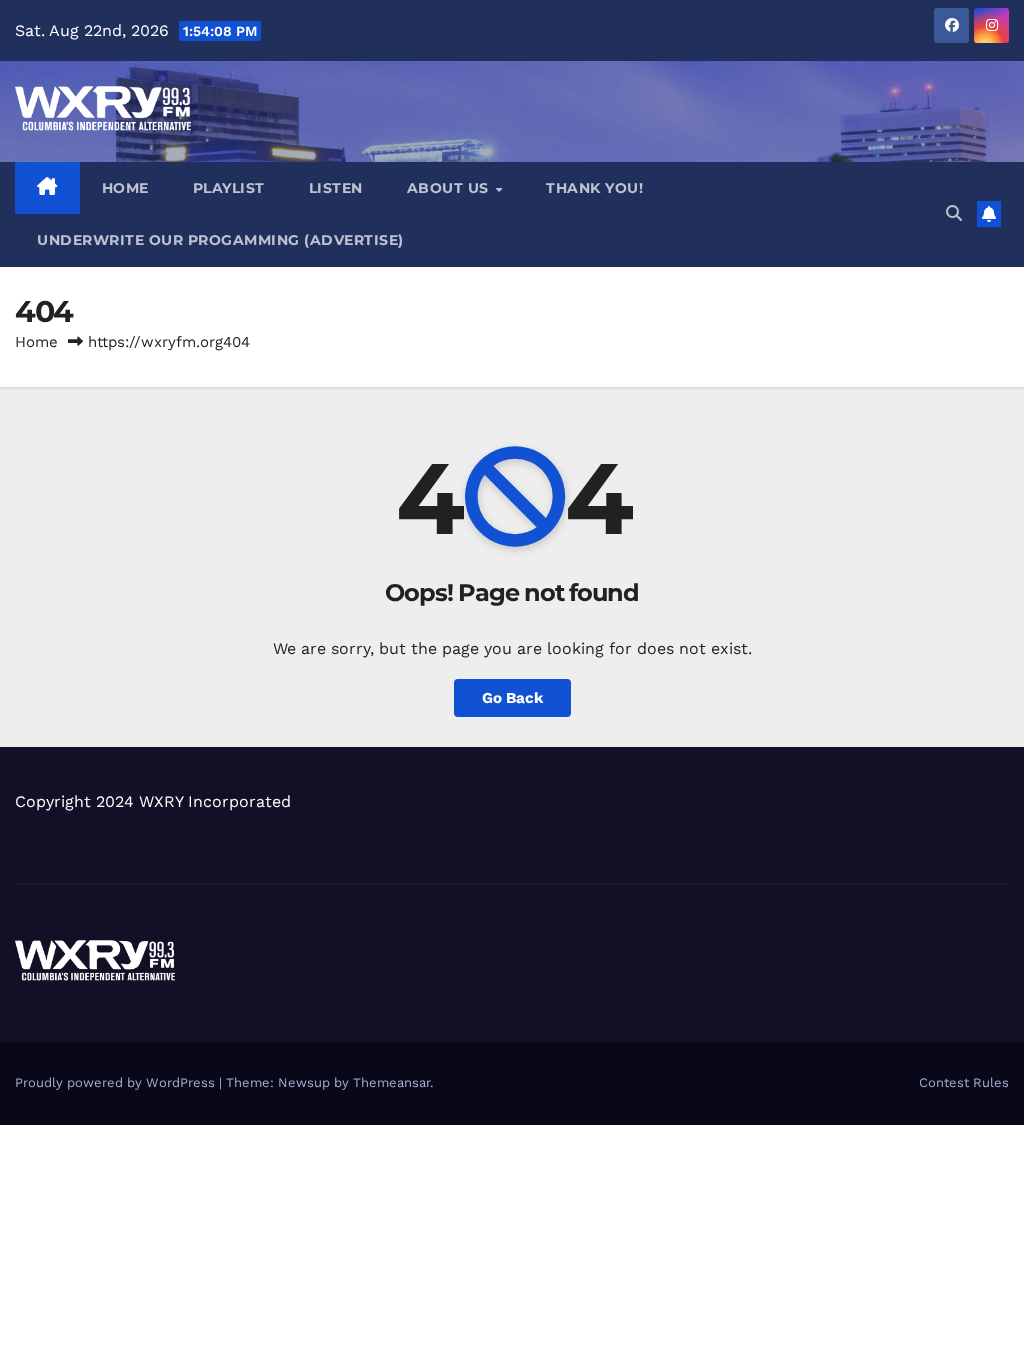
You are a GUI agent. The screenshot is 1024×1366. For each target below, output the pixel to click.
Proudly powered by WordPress (117, 1082)
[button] (954, 213)
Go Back (512, 698)
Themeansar (391, 1082)
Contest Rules (964, 1082)
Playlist (229, 188)
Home (125, 188)
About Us (450, 188)
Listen (336, 188)
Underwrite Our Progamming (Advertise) (220, 240)
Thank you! (594, 188)
